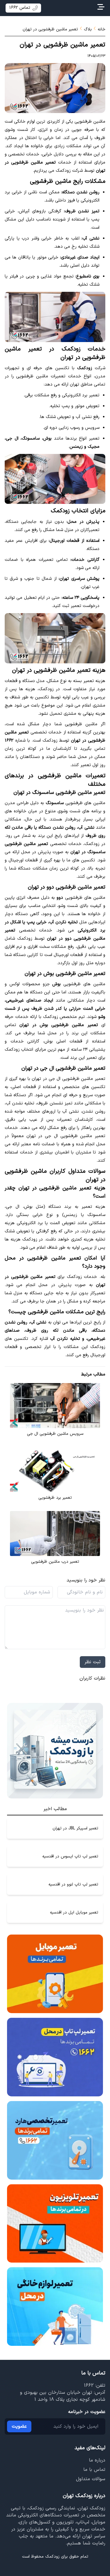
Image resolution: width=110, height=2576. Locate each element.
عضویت (19, 2426)
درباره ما (97, 2460)
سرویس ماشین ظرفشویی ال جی (55, 1434)
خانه (101, 29)
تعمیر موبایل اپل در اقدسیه (74, 1913)
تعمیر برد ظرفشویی (55, 1498)
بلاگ (88, 29)
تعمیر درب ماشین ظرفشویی (55, 1562)
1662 (89, 2386)
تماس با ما (94, 2470)
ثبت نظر (93, 1662)
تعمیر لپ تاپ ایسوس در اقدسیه (70, 1856)
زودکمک (52, 2557)
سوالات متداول (91, 2479)
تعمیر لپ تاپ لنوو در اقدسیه (73, 1884)
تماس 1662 (20, 8)
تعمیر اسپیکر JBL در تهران (75, 1828)
